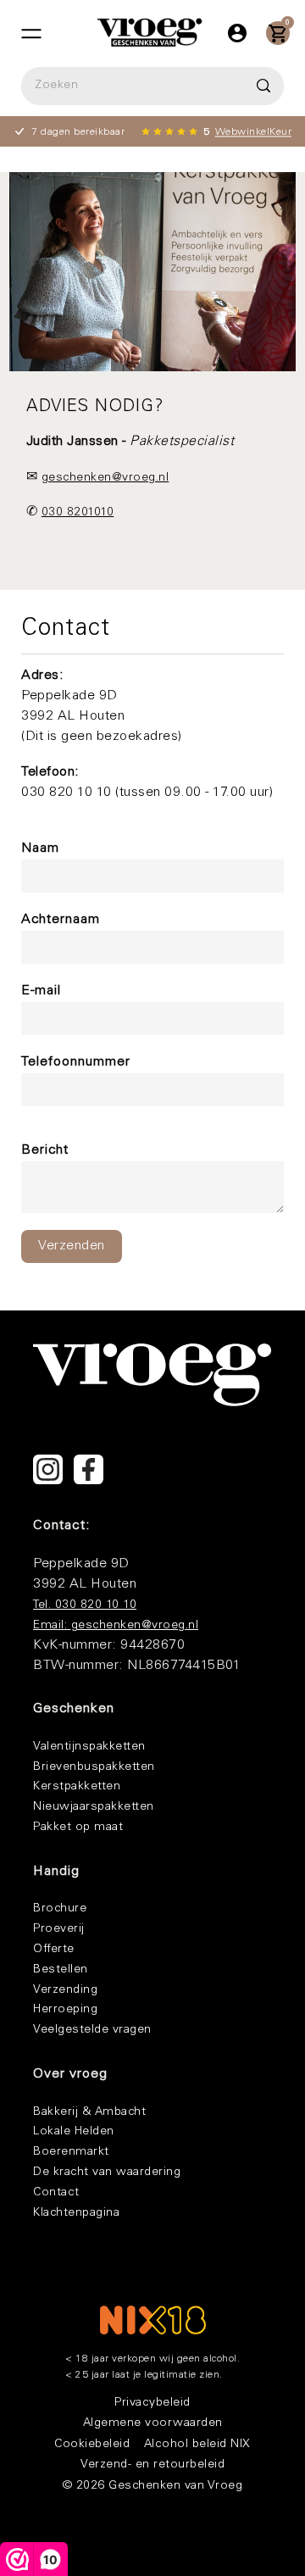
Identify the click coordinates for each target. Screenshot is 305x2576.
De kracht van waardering (107, 2173)
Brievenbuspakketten (94, 1767)
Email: (52, 1626)
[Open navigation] (31, 33)
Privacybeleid (152, 2403)
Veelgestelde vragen (92, 2030)
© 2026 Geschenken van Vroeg (153, 2486)
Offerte (54, 1950)
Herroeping (65, 2010)
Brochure (60, 1909)
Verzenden (72, 1246)
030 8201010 (78, 513)
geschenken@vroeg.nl (105, 478)
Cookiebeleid (92, 2445)
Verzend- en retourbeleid (152, 2465)
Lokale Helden (74, 2132)
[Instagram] (48, 1469)
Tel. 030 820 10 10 (85, 1605)
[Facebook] (89, 1469)
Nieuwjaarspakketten (94, 1807)
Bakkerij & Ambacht (89, 2112)
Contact (56, 2193)
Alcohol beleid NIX (197, 2445)
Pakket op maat (78, 1828)
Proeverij (59, 1929)
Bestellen (61, 1970)
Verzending (65, 1990)
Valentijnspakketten (89, 1747)
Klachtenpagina (76, 2213)
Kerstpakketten (77, 1787)
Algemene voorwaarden (153, 2423)
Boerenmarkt (71, 2152)
